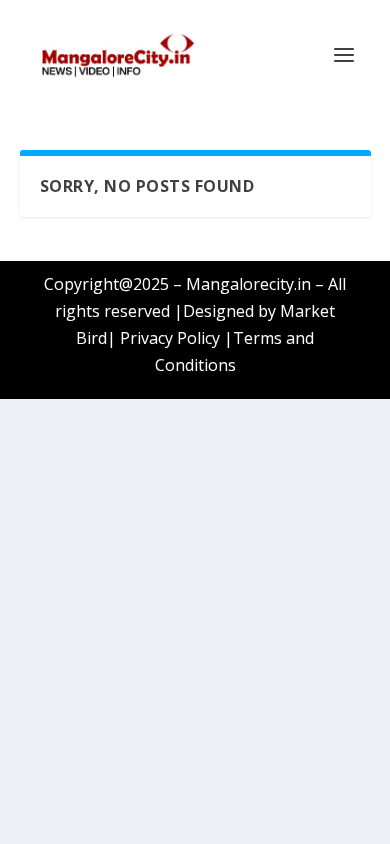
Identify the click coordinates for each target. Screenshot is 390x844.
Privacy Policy (170, 338)
